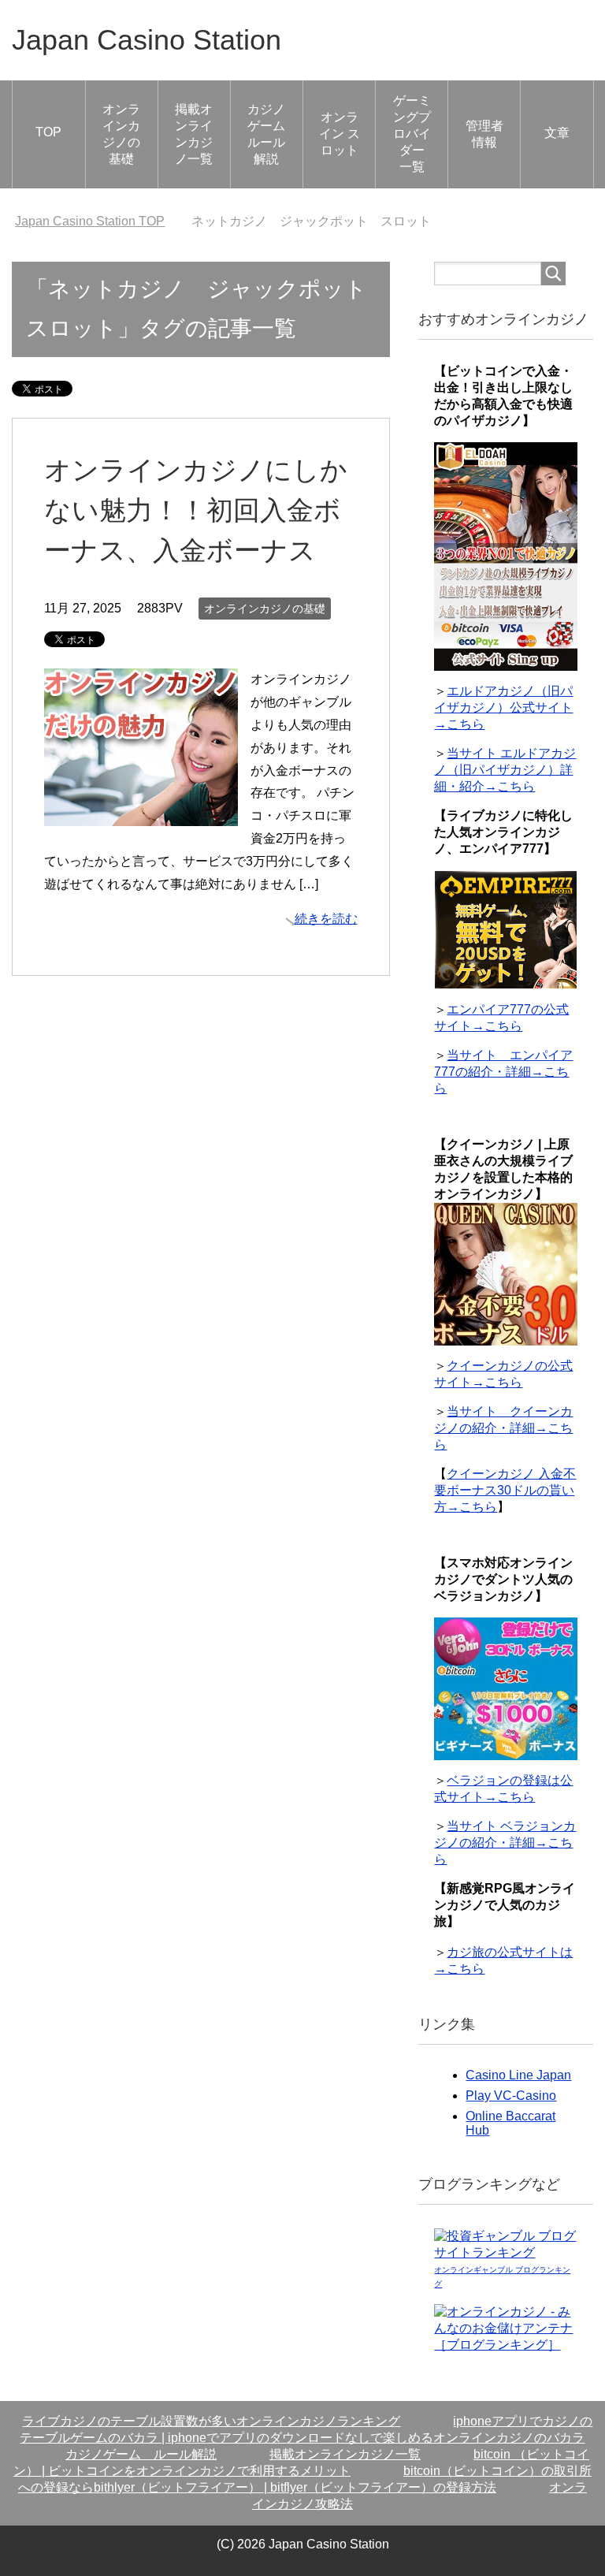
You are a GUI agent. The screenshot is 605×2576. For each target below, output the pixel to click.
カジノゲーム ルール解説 (273, 134)
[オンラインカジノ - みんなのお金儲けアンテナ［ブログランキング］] (505, 2346)
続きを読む (326, 919)
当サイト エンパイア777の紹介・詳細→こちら (503, 1072)
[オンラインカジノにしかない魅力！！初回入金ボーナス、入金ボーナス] (141, 815)
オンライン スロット (340, 134)
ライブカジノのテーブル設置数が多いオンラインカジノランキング (211, 2421)
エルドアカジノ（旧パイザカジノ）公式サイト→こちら (503, 707)
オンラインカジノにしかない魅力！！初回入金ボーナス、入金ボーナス (196, 510)
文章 (557, 133)
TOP (48, 132)
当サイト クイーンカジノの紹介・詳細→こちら (503, 1428)
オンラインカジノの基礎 (121, 134)
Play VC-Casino (511, 2096)
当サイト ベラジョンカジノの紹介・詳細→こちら (505, 1843)
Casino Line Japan (518, 2075)
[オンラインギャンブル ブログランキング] (505, 2254)
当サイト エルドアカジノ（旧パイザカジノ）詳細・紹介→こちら (505, 770)
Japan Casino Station (147, 40)
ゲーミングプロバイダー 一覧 (415, 134)
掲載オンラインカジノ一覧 (194, 134)
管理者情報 (484, 134)
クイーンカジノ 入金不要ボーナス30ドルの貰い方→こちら (505, 1490)
